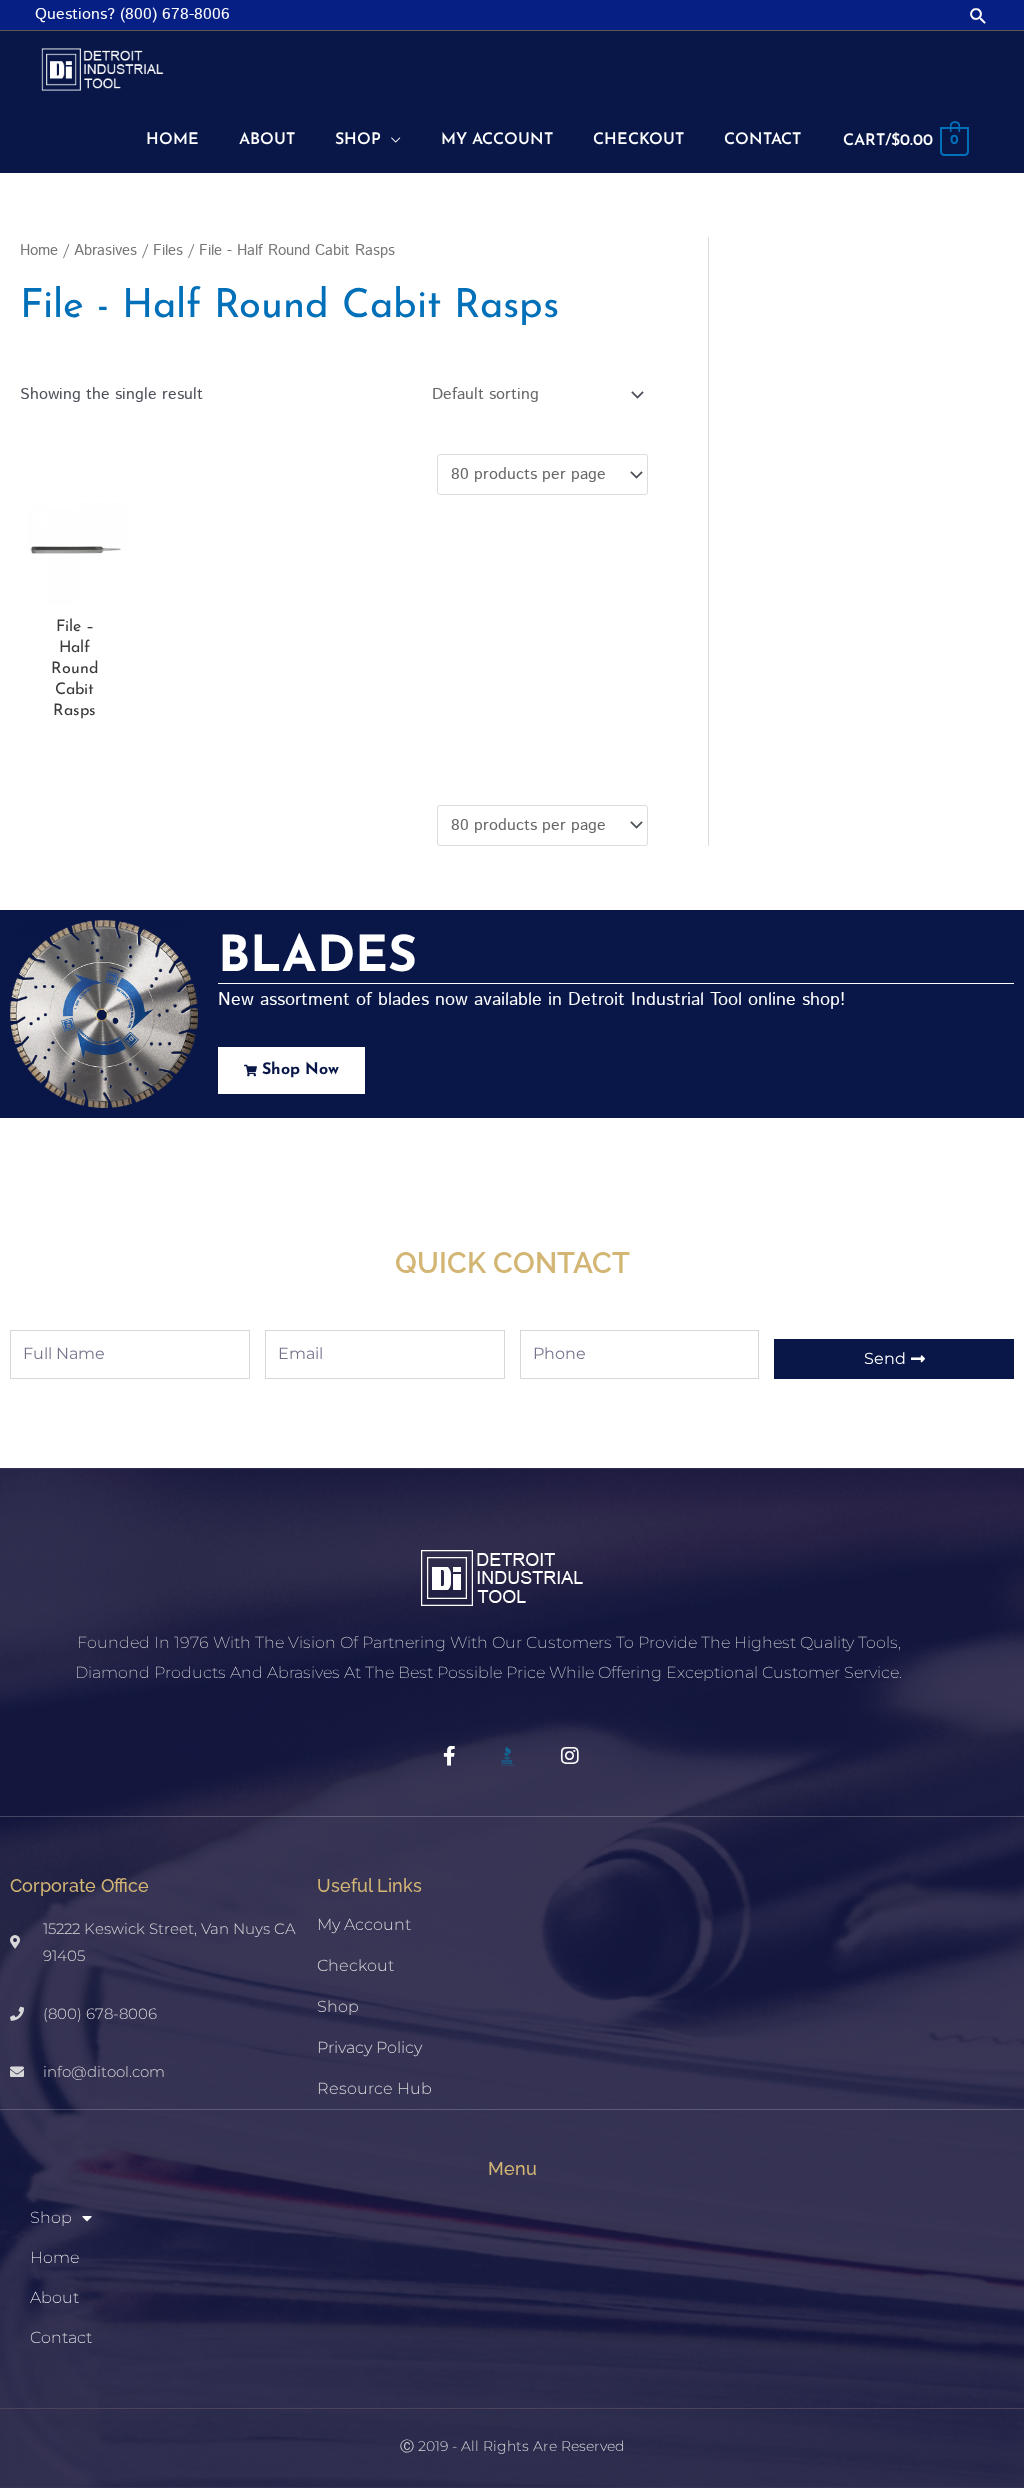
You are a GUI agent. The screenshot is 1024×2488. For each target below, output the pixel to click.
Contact (61, 2337)
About (54, 2297)
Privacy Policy (369, 2047)
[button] (978, 15)
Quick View (75, 587)
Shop (338, 2006)
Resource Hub (374, 2088)
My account (364, 1924)
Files (168, 250)
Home (39, 250)
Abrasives (105, 250)
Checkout (355, 1965)
